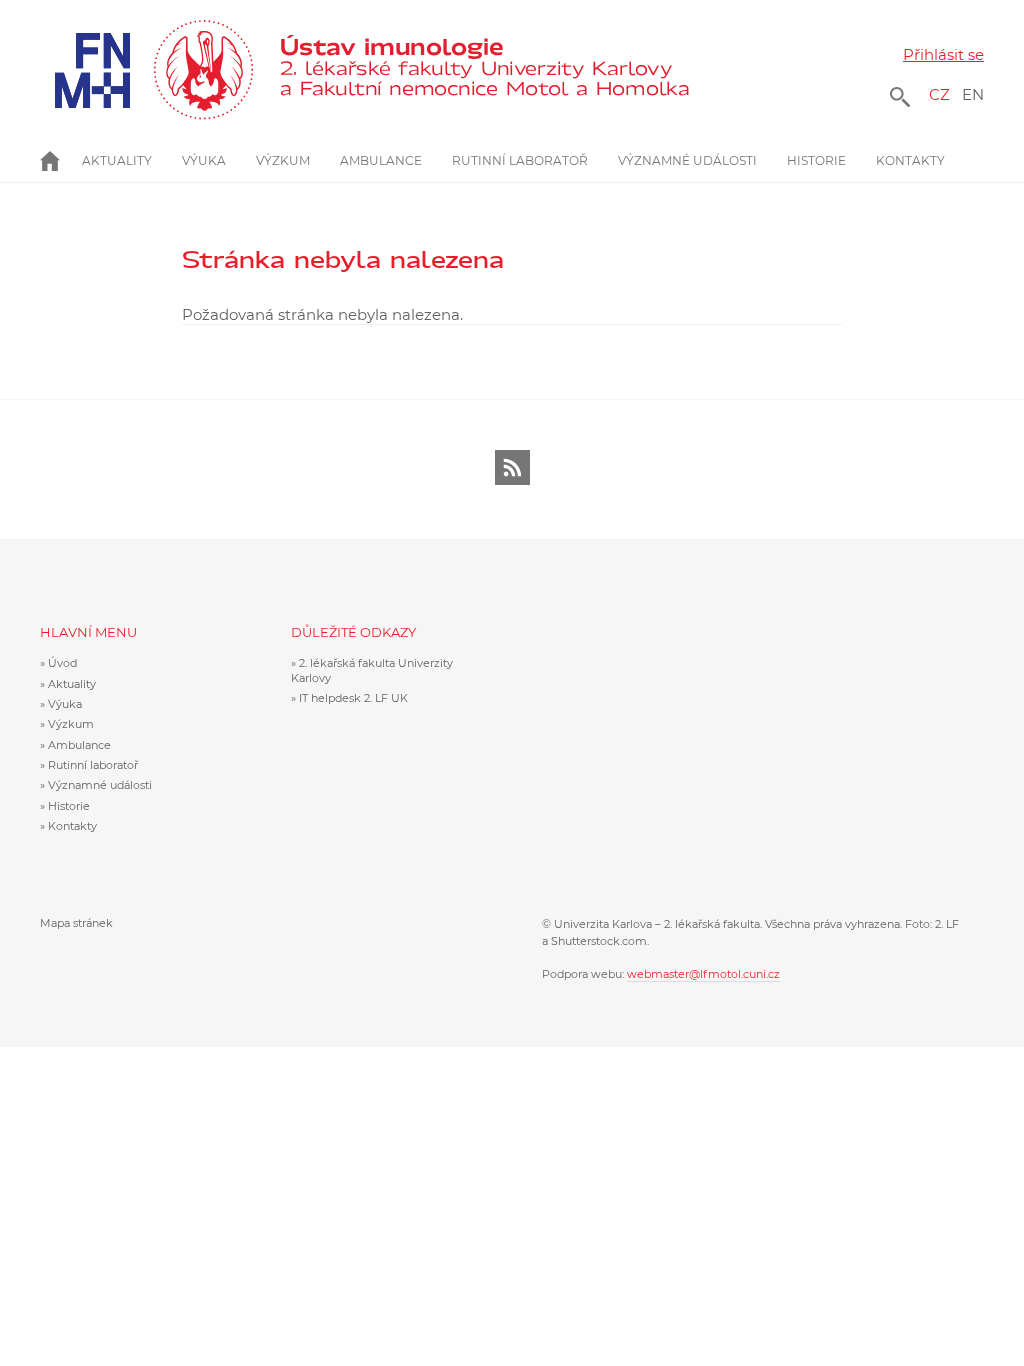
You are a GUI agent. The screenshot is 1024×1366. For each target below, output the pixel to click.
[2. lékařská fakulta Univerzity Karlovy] (147, 70)
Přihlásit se (943, 54)
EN (973, 94)
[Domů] (484, 70)
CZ (939, 94)
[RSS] (512, 467)
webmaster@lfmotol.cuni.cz (703, 974)
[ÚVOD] (61, 161)
